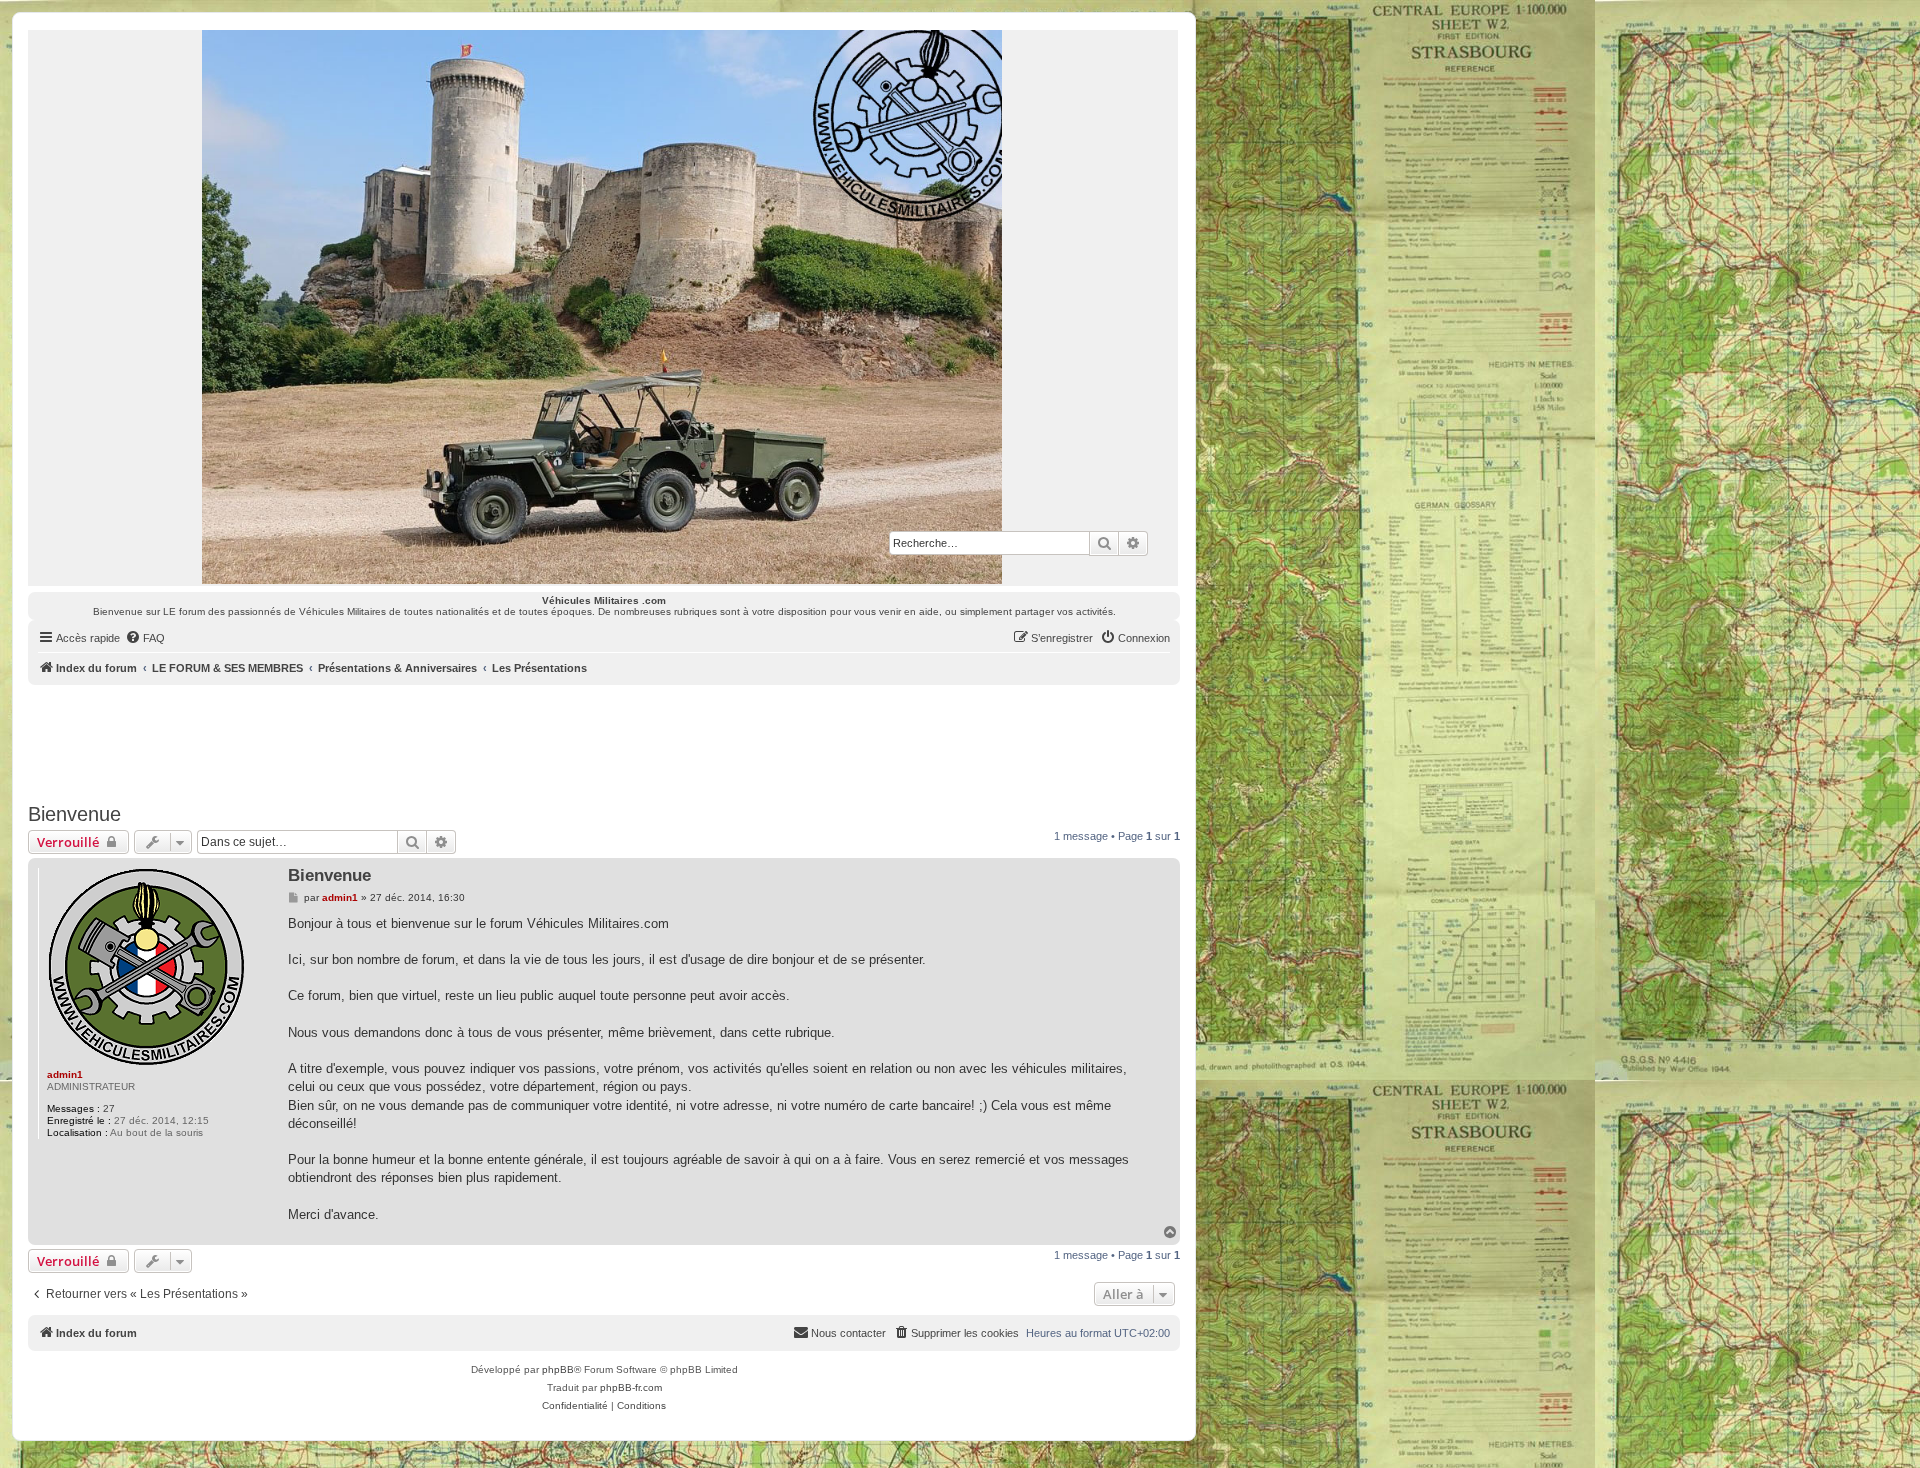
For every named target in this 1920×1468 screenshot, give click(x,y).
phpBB (558, 1369)
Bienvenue (74, 814)
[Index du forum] (603, 307)
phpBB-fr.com (631, 1387)
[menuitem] (145, 638)
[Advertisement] (604, 740)
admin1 (65, 1074)
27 (109, 1108)
